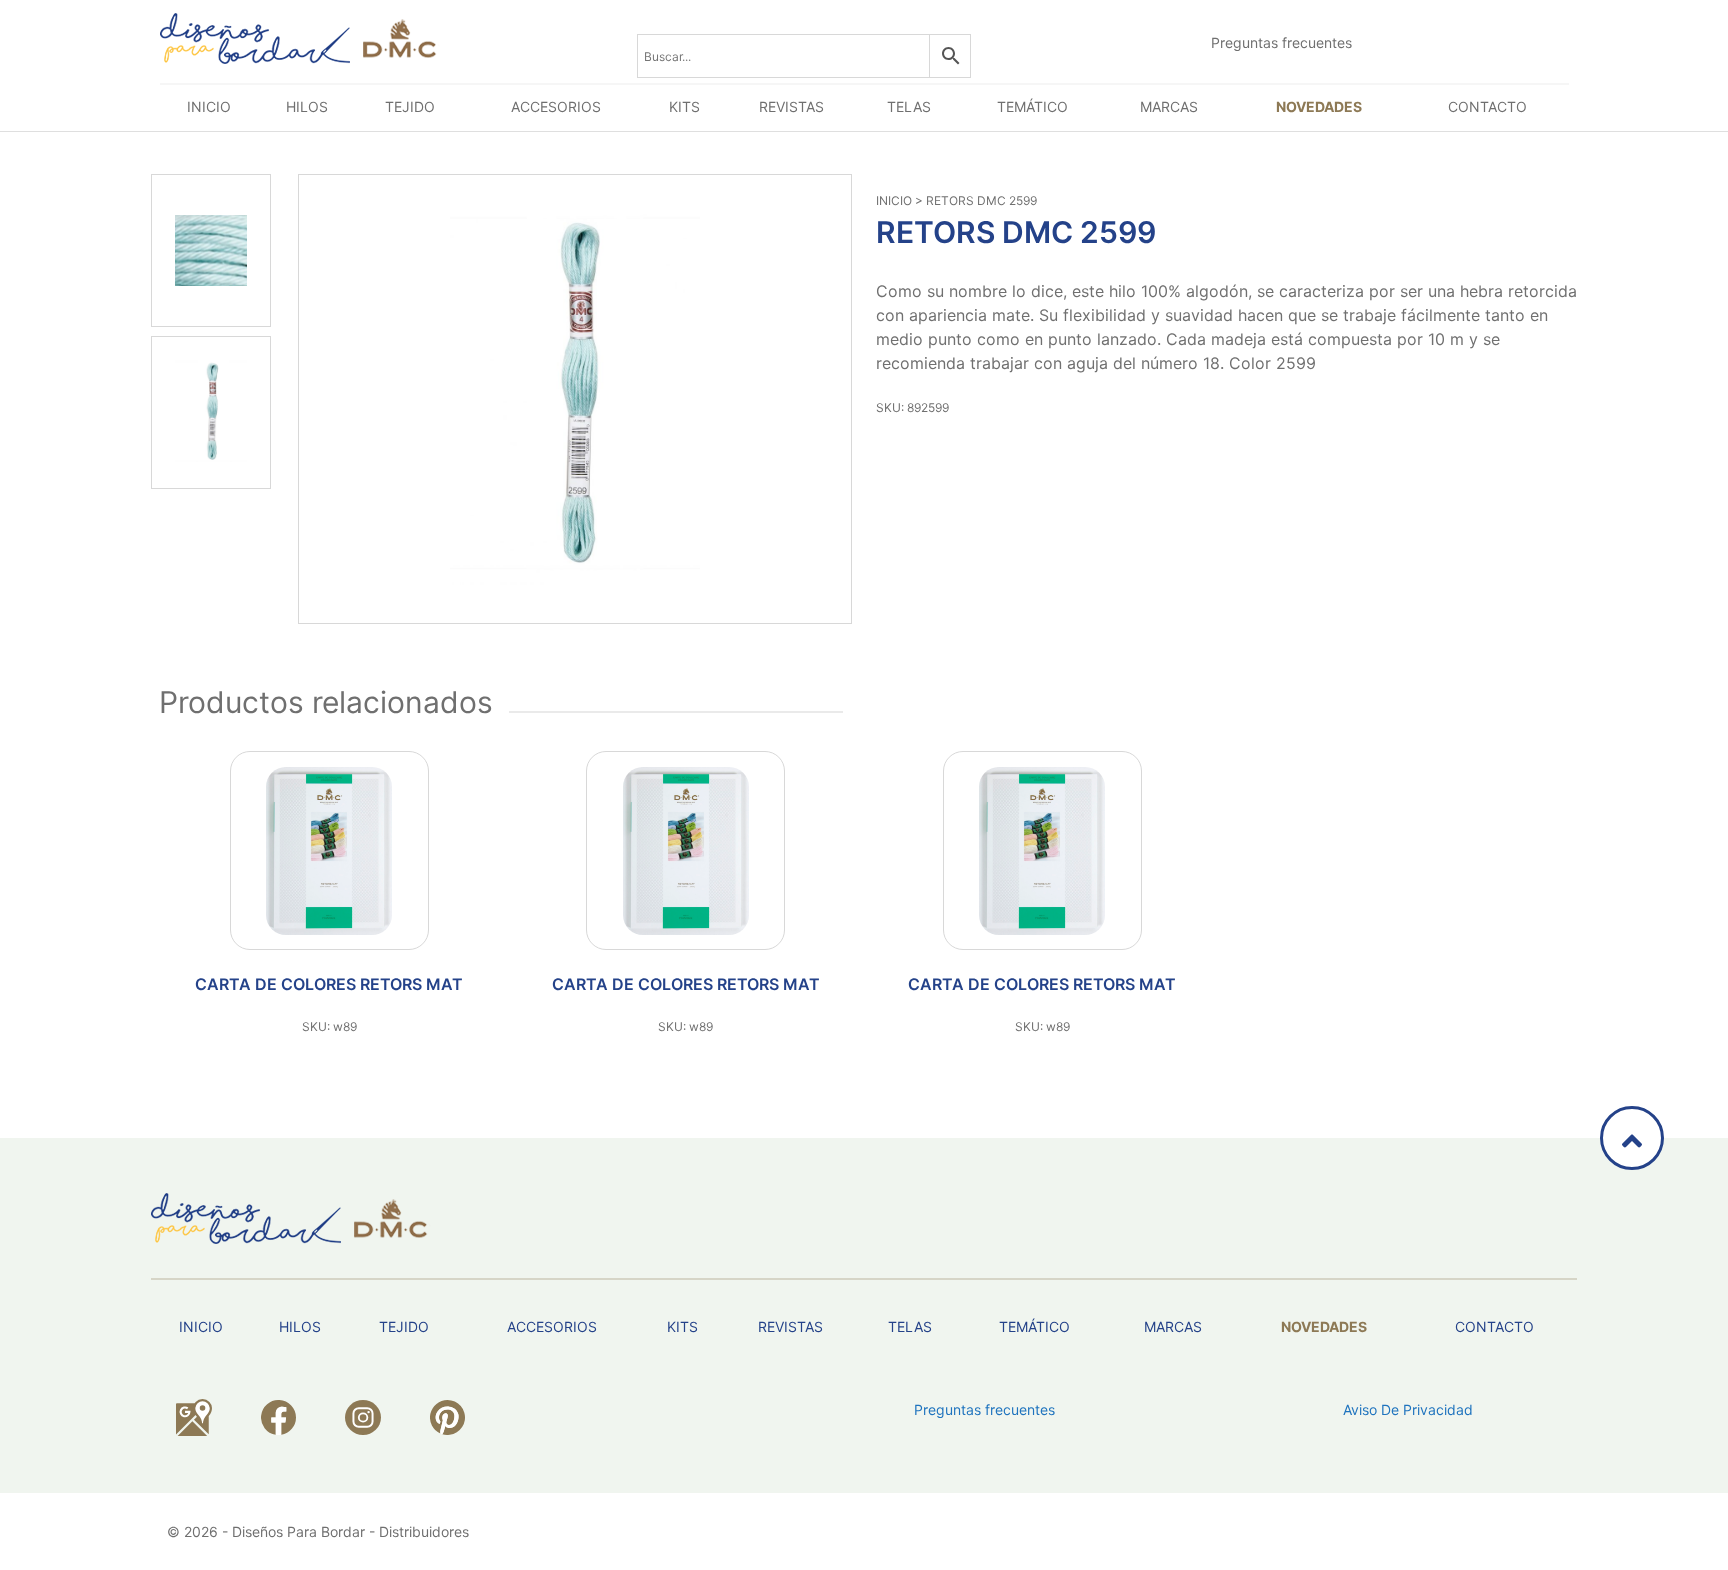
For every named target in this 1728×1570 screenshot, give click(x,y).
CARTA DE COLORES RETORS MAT (329, 984)
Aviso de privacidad (1408, 1409)
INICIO (894, 200)
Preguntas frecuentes (1281, 42)
